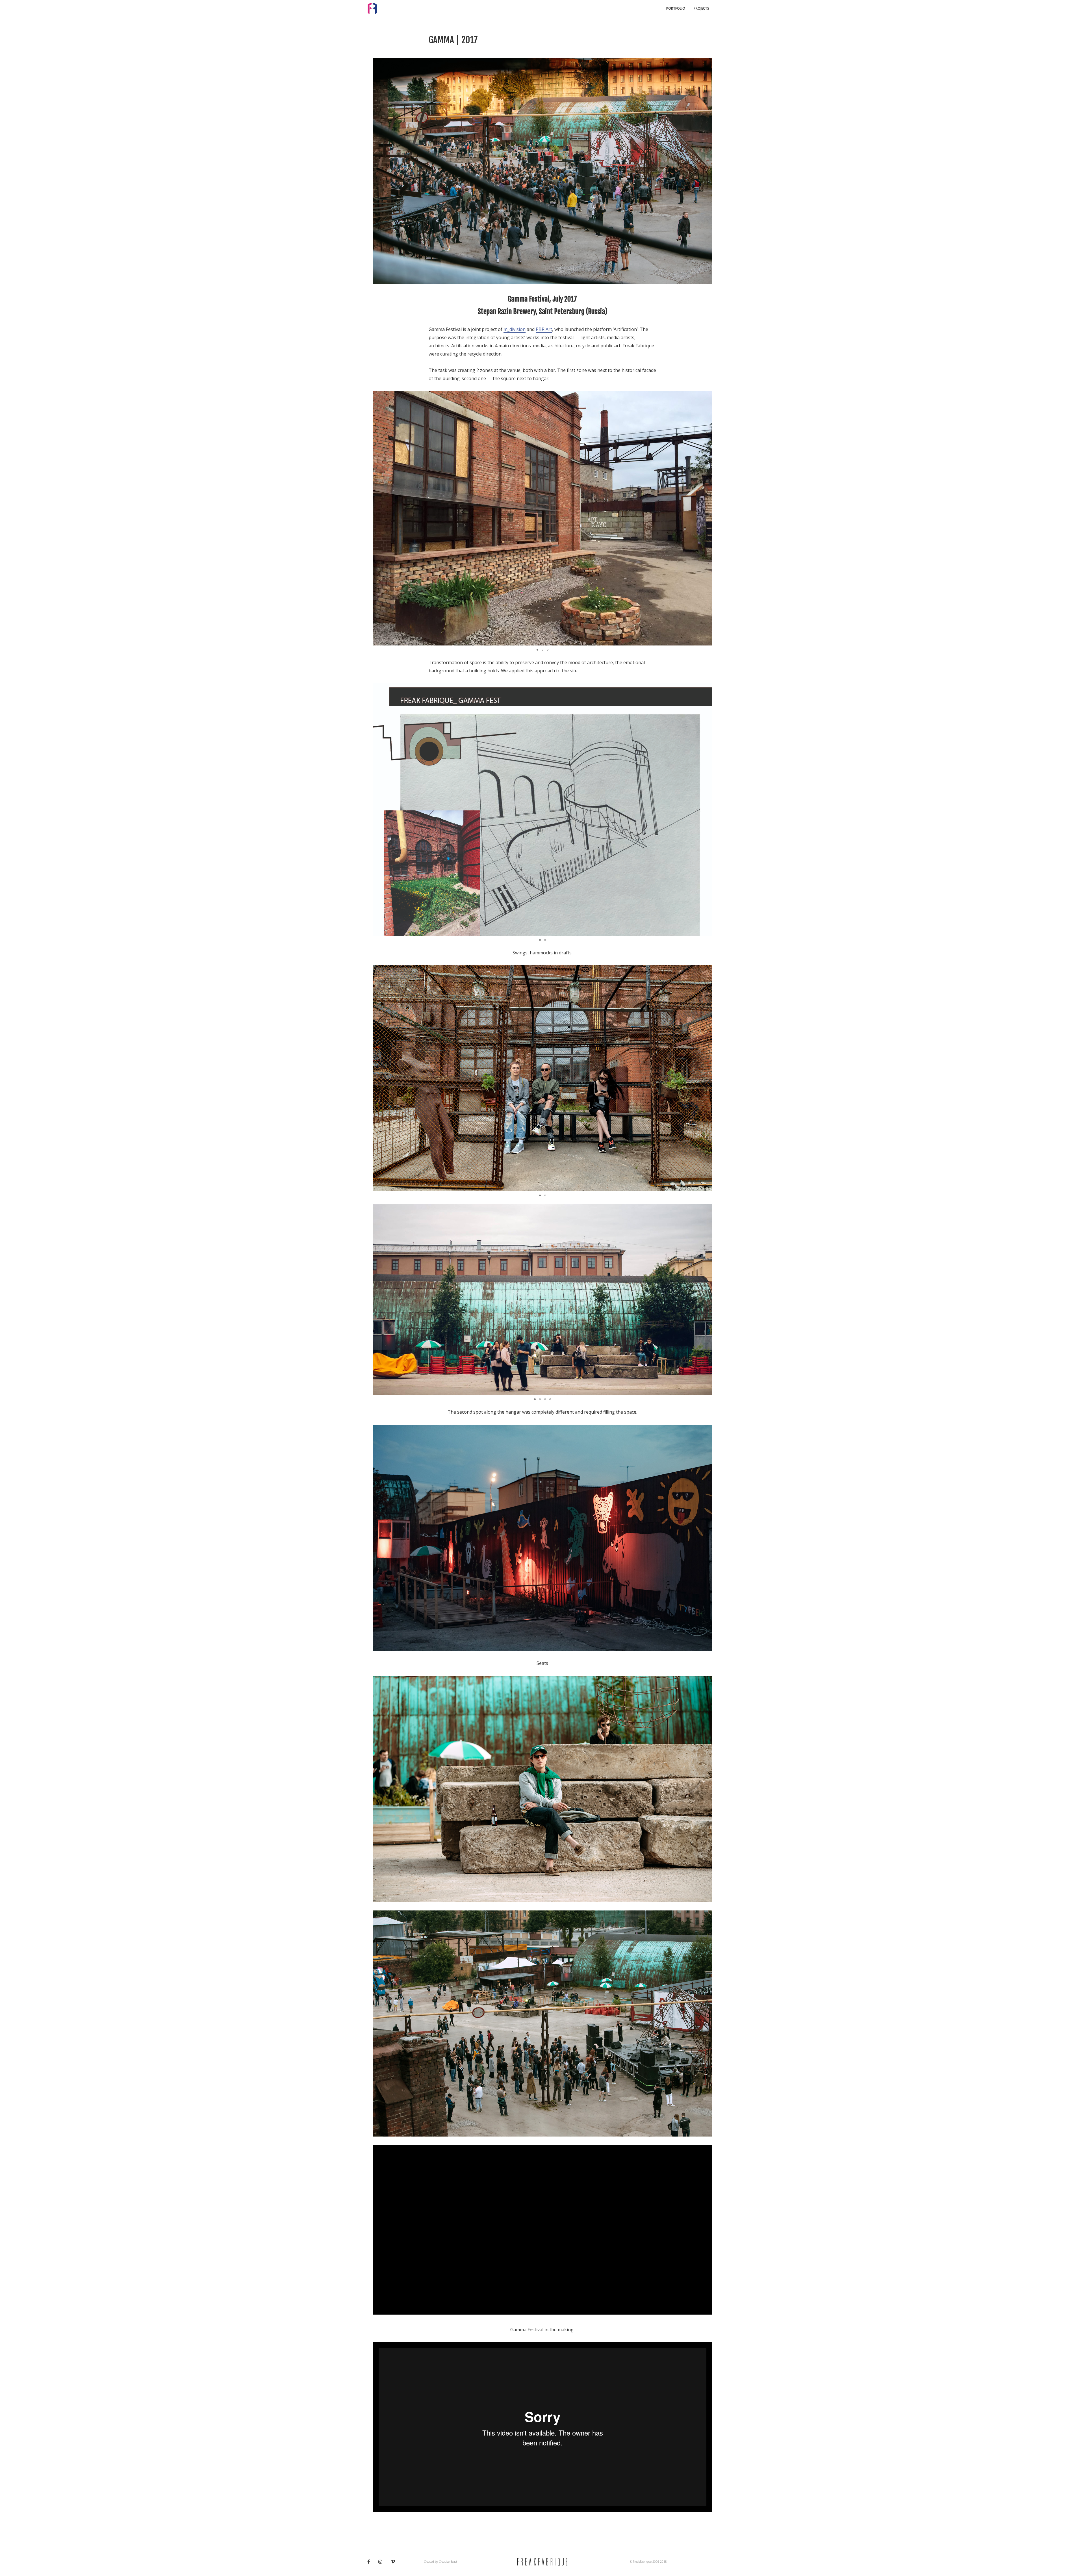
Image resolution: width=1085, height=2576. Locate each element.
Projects (701, 8)
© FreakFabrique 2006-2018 (648, 2562)
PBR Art (544, 329)
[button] (707, 518)
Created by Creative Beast (440, 2562)
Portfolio (676, 8)
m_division (515, 329)
